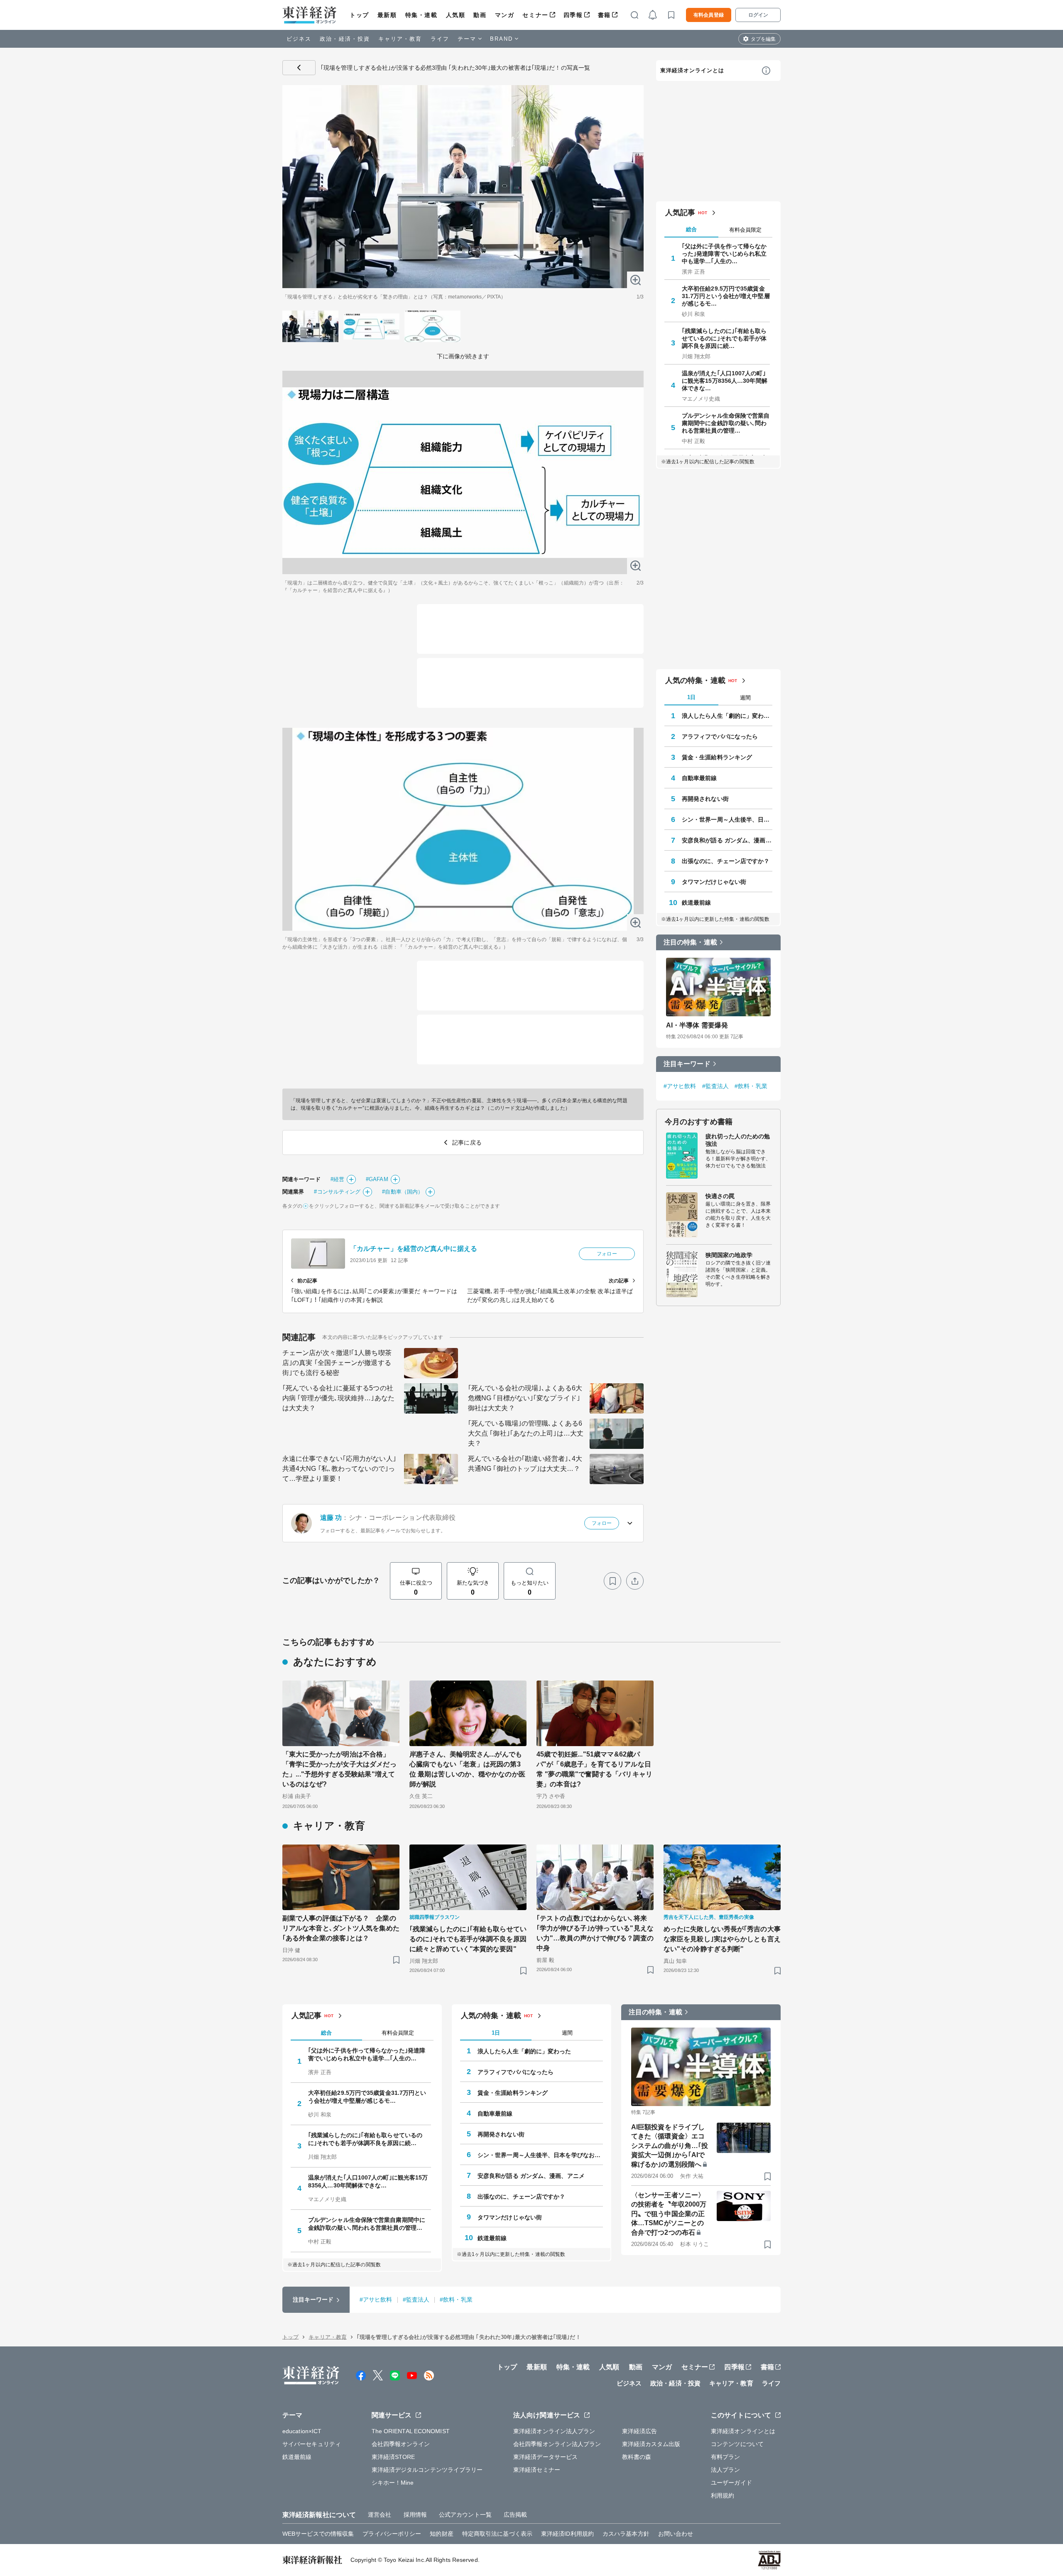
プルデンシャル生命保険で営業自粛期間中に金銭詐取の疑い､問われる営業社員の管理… (726, 423)
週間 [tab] (745, 698)
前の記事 (307, 1281)
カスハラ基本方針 (626, 2534)
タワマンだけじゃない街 (714, 882)
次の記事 (619, 1281)
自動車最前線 (699, 778)
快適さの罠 (720, 1196)
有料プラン (726, 2457)
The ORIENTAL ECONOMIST (411, 2431)
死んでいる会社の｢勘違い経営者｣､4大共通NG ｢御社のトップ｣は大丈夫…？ (525, 1464)
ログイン (758, 15)
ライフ (440, 39)
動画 (480, 15)
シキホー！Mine (393, 2483)
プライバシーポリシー (392, 2534)
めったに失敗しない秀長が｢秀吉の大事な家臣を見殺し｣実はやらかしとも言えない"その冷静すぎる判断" (722, 1939)
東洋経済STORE (393, 2457)
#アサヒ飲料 (680, 1086)
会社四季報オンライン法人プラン (557, 2444)
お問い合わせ (676, 2534)
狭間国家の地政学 (729, 1255)
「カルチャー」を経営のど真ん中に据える (414, 1249)
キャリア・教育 (400, 39)
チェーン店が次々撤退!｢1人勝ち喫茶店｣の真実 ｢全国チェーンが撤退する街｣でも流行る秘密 (337, 1363)
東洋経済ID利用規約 (567, 2534)
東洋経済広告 (640, 2431)
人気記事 (680, 213)
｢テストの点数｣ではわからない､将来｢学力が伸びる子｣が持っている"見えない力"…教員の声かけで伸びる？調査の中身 (595, 1933)
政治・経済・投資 (345, 39)
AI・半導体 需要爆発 (697, 1025)
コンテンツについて (737, 2444)
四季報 (573, 15)
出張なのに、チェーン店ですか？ (726, 861)
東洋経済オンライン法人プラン (554, 2431)
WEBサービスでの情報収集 (318, 2534)
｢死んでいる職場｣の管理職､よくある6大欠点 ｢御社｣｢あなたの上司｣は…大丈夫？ (526, 1433)
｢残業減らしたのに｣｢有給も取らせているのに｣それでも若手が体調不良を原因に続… (724, 338)
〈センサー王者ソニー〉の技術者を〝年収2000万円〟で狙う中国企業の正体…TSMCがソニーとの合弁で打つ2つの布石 (669, 2214)
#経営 (337, 1179)
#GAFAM (377, 1179)
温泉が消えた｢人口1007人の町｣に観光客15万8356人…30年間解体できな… (725, 381)
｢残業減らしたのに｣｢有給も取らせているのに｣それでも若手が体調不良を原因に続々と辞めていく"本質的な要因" (468, 1939)
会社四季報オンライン (401, 2444)
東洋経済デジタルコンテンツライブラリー (427, 2470)
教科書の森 (637, 2457)
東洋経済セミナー (537, 2470)
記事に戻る (299, 68)
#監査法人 (716, 1086)
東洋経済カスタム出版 (651, 2444)
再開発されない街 (705, 799)
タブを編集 (763, 39)
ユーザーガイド (731, 2483)
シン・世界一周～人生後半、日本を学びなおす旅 (727, 820)
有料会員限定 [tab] (745, 230)
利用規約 (723, 2495)
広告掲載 (515, 2515)
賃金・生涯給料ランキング (717, 757)
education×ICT (302, 2431)
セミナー (535, 15)
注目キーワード (687, 1064)
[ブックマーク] (612, 1581)
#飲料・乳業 (751, 1086)
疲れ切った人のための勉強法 (738, 1140)
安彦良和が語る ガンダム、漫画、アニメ (727, 840)
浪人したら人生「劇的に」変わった (727, 716)
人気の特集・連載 (695, 680)
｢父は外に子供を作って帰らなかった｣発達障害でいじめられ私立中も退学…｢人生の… (724, 254)
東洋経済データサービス (545, 2457)
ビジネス (299, 39)
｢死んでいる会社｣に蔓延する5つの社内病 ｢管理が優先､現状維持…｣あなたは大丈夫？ (338, 1398)
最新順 (387, 15)
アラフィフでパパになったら (720, 736)
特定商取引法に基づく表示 (497, 2534)
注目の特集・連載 (690, 942)
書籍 (604, 15)
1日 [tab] (691, 697)
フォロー (607, 1254)
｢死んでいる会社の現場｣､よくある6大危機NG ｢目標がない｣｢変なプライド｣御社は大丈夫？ (525, 1398)
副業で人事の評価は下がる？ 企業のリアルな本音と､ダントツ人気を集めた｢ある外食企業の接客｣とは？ (341, 1928)
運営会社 (380, 2515)
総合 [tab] (691, 229)
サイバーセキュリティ (312, 2444)
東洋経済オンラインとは (692, 70)
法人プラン (726, 2470)
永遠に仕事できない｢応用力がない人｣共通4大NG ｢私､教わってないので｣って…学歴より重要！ (339, 1469)
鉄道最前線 (697, 903)
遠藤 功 (331, 1518)
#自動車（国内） (403, 1192)
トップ (359, 15)
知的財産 (441, 2534)
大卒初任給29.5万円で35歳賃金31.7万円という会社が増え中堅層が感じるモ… (726, 296)
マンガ (505, 15)
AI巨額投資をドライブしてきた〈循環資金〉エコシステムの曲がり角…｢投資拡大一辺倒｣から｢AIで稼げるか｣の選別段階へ (670, 2146)
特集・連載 (421, 15)
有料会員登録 (709, 15)
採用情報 (415, 2515)
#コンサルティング (337, 1192)
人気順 (456, 15)
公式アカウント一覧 (465, 2515)
